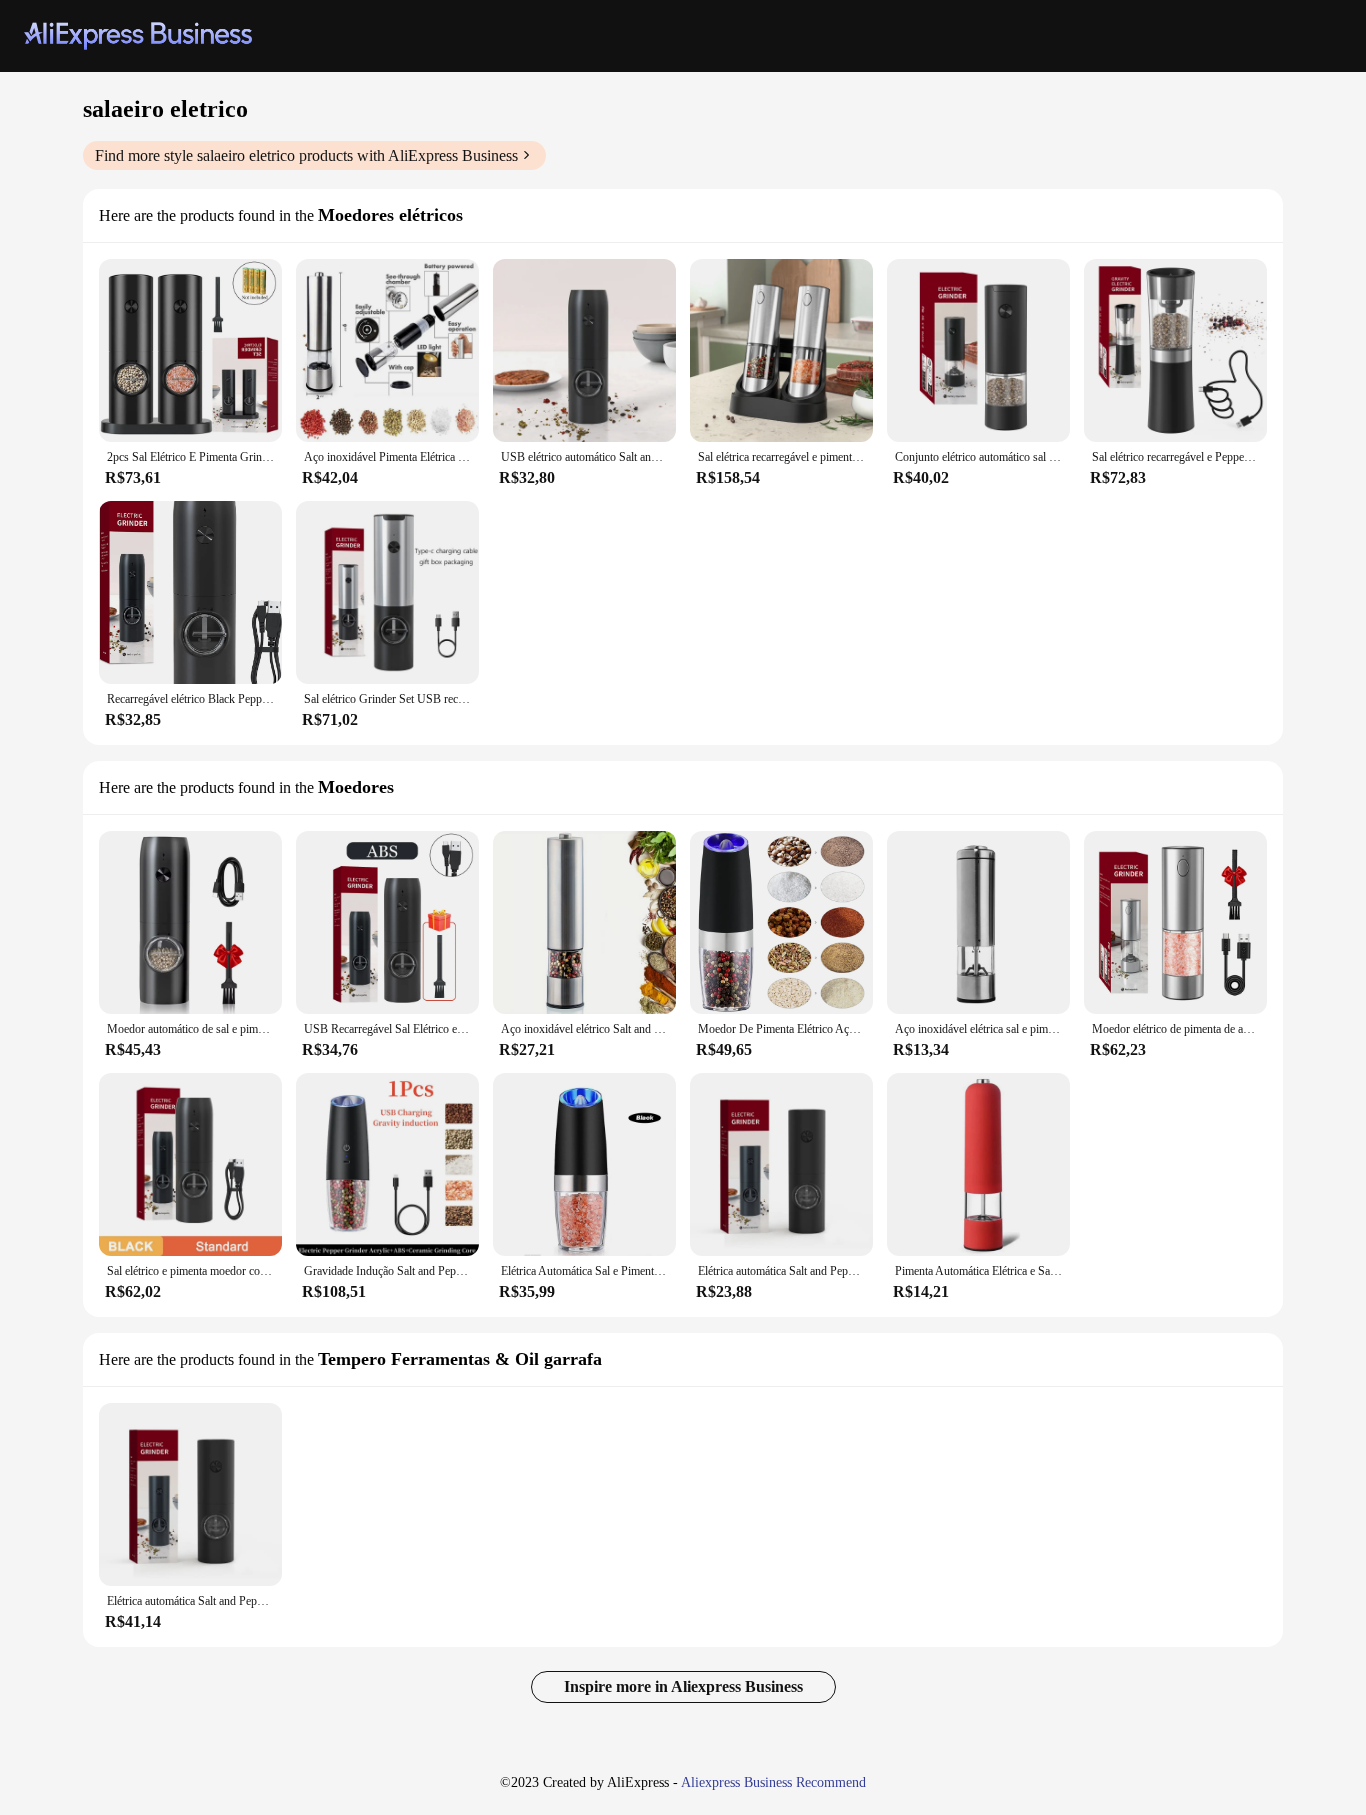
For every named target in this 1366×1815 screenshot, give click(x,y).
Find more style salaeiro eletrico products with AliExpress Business (306, 155)
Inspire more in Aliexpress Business (683, 1686)
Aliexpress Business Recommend (773, 1782)
